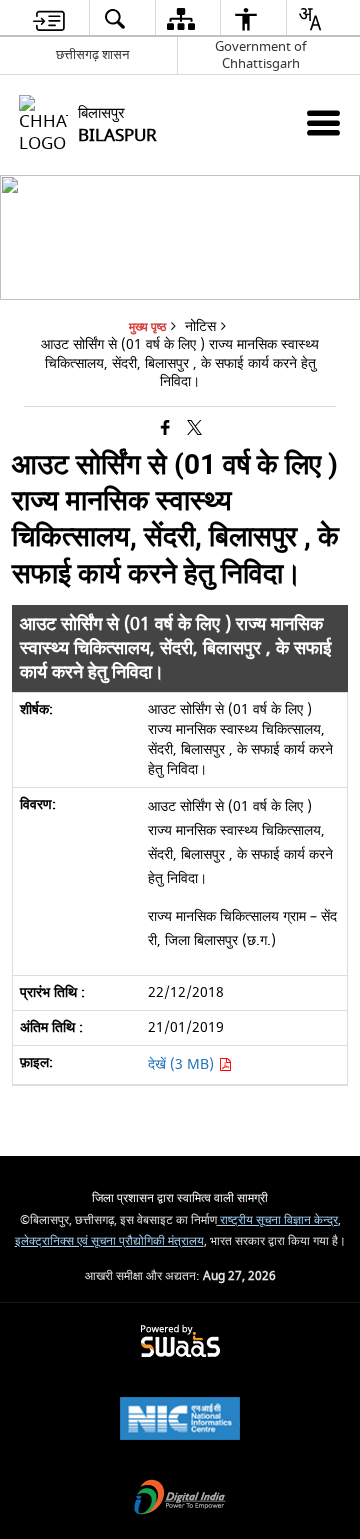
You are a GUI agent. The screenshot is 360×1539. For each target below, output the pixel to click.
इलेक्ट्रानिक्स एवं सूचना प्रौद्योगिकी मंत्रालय (109, 1241)
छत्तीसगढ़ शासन (92, 54)
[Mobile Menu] (323, 122)
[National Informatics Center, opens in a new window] (180, 1420)
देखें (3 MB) (183, 1064)
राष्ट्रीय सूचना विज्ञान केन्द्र (277, 1220)
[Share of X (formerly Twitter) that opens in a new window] (194, 429)
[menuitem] (49, 18)
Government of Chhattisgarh (260, 55)
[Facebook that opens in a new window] (165, 429)
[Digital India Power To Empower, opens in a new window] (180, 1499)
